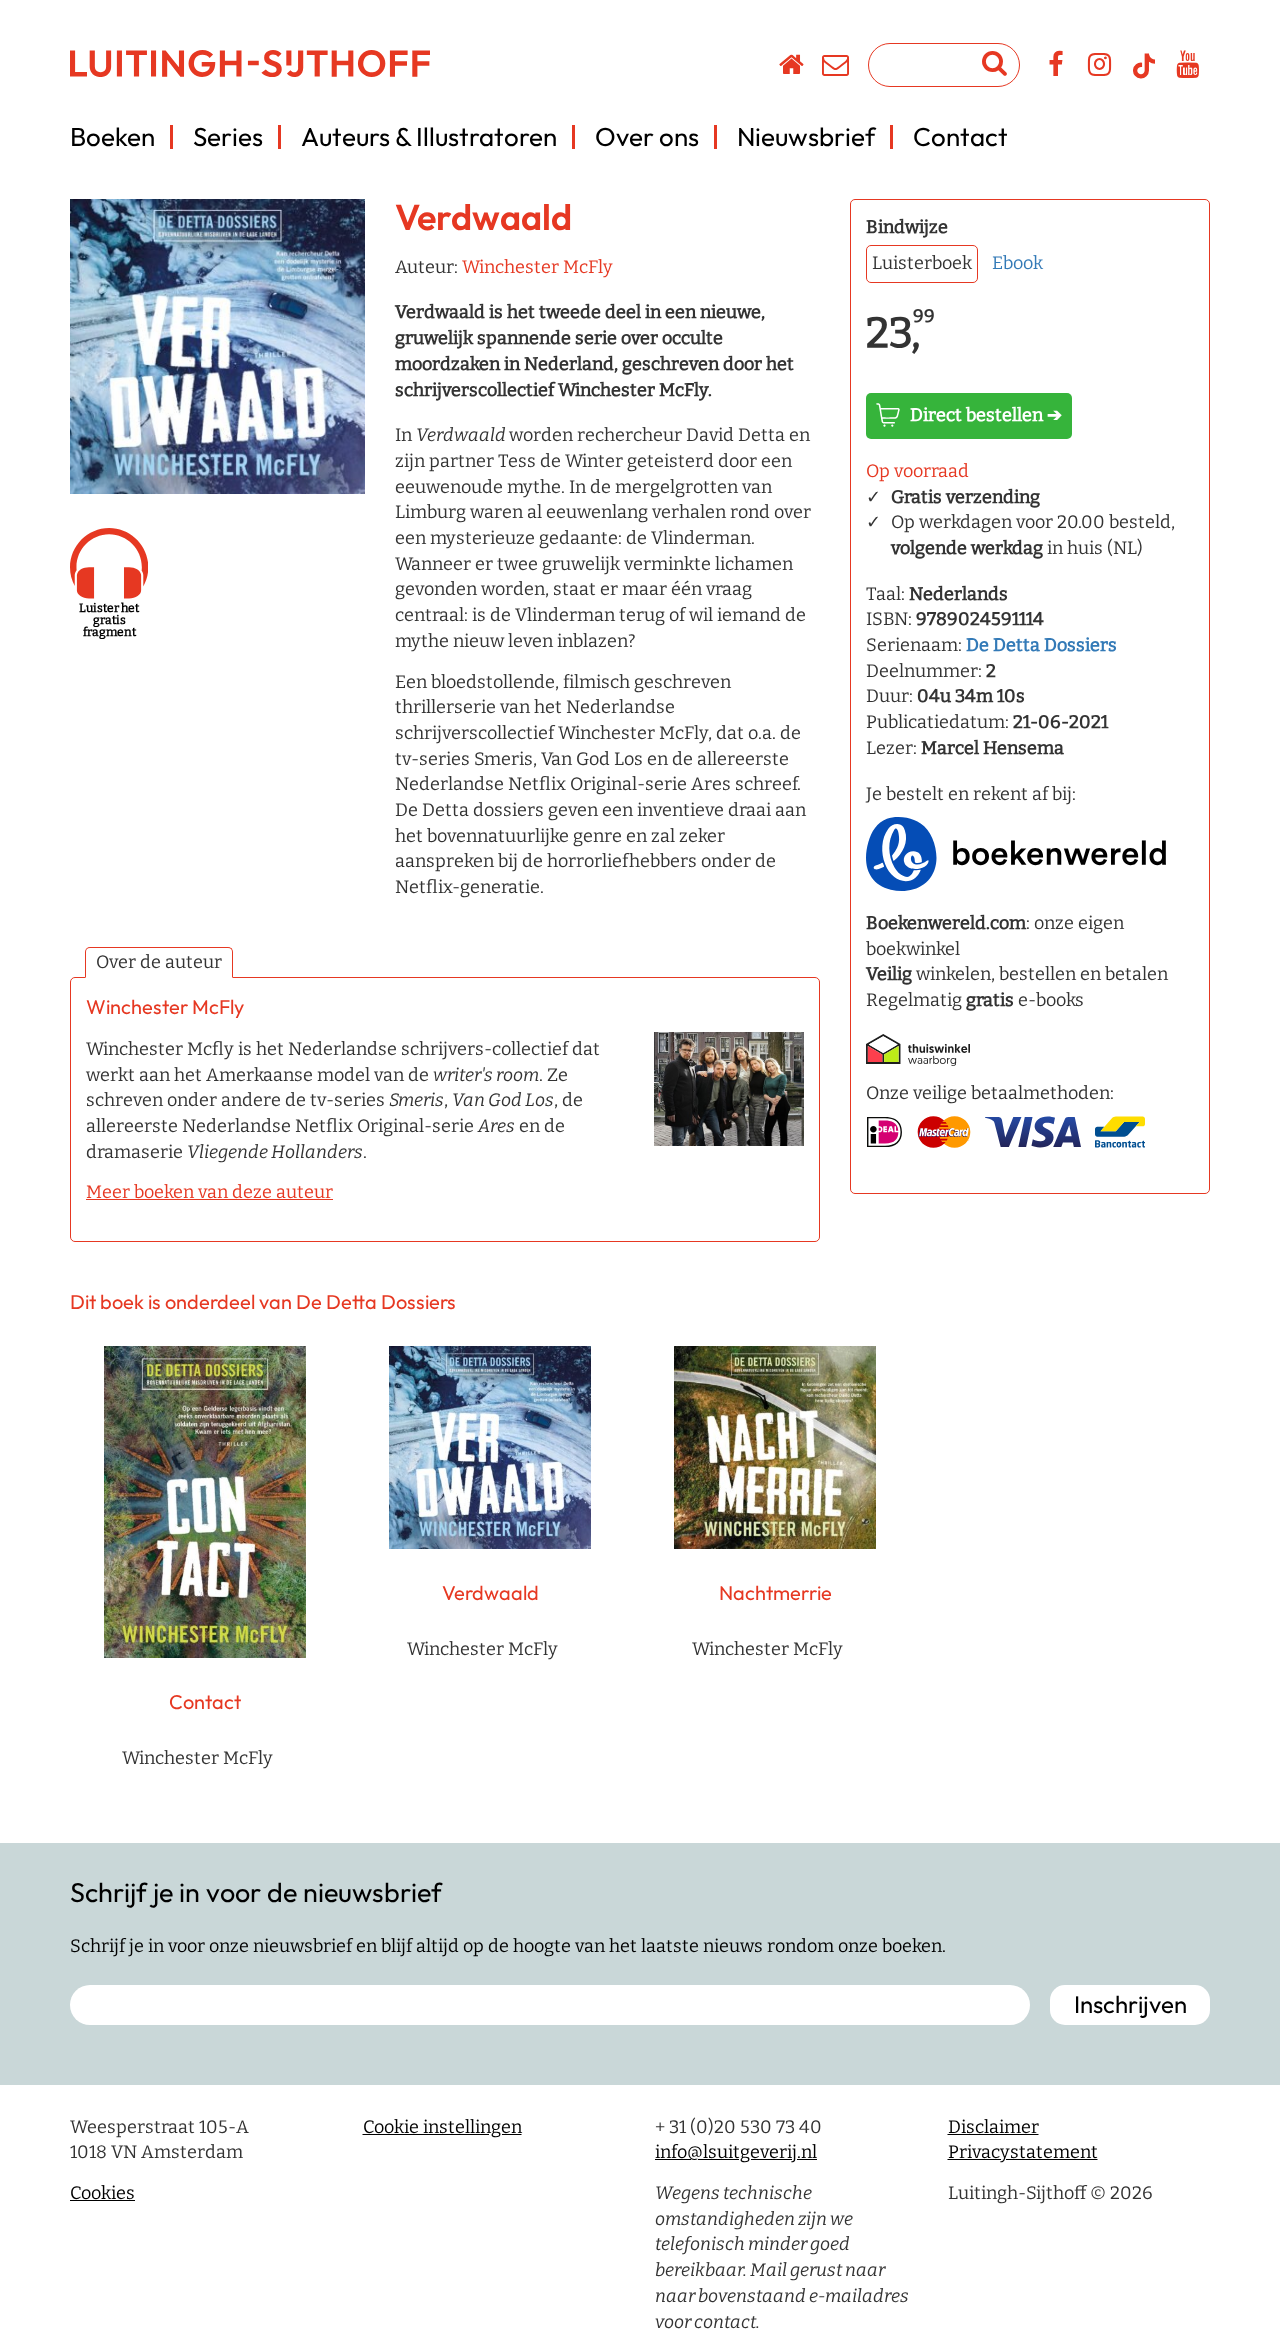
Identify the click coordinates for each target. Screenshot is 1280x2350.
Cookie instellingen (442, 2127)
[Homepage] (792, 68)
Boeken (112, 136)
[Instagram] (1100, 68)
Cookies (102, 2193)
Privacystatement (1023, 2152)
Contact (960, 136)
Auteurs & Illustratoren (429, 136)
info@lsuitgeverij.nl (736, 2152)
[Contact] (836, 68)
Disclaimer (993, 2127)
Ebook (1017, 263)
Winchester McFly (537, 267)
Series (228, 136)
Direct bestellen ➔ (986, 415)
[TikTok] (1144, 75)
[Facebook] (1056, 68)
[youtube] (1188, 68)
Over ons (647, 136)
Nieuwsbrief (806, 136)
